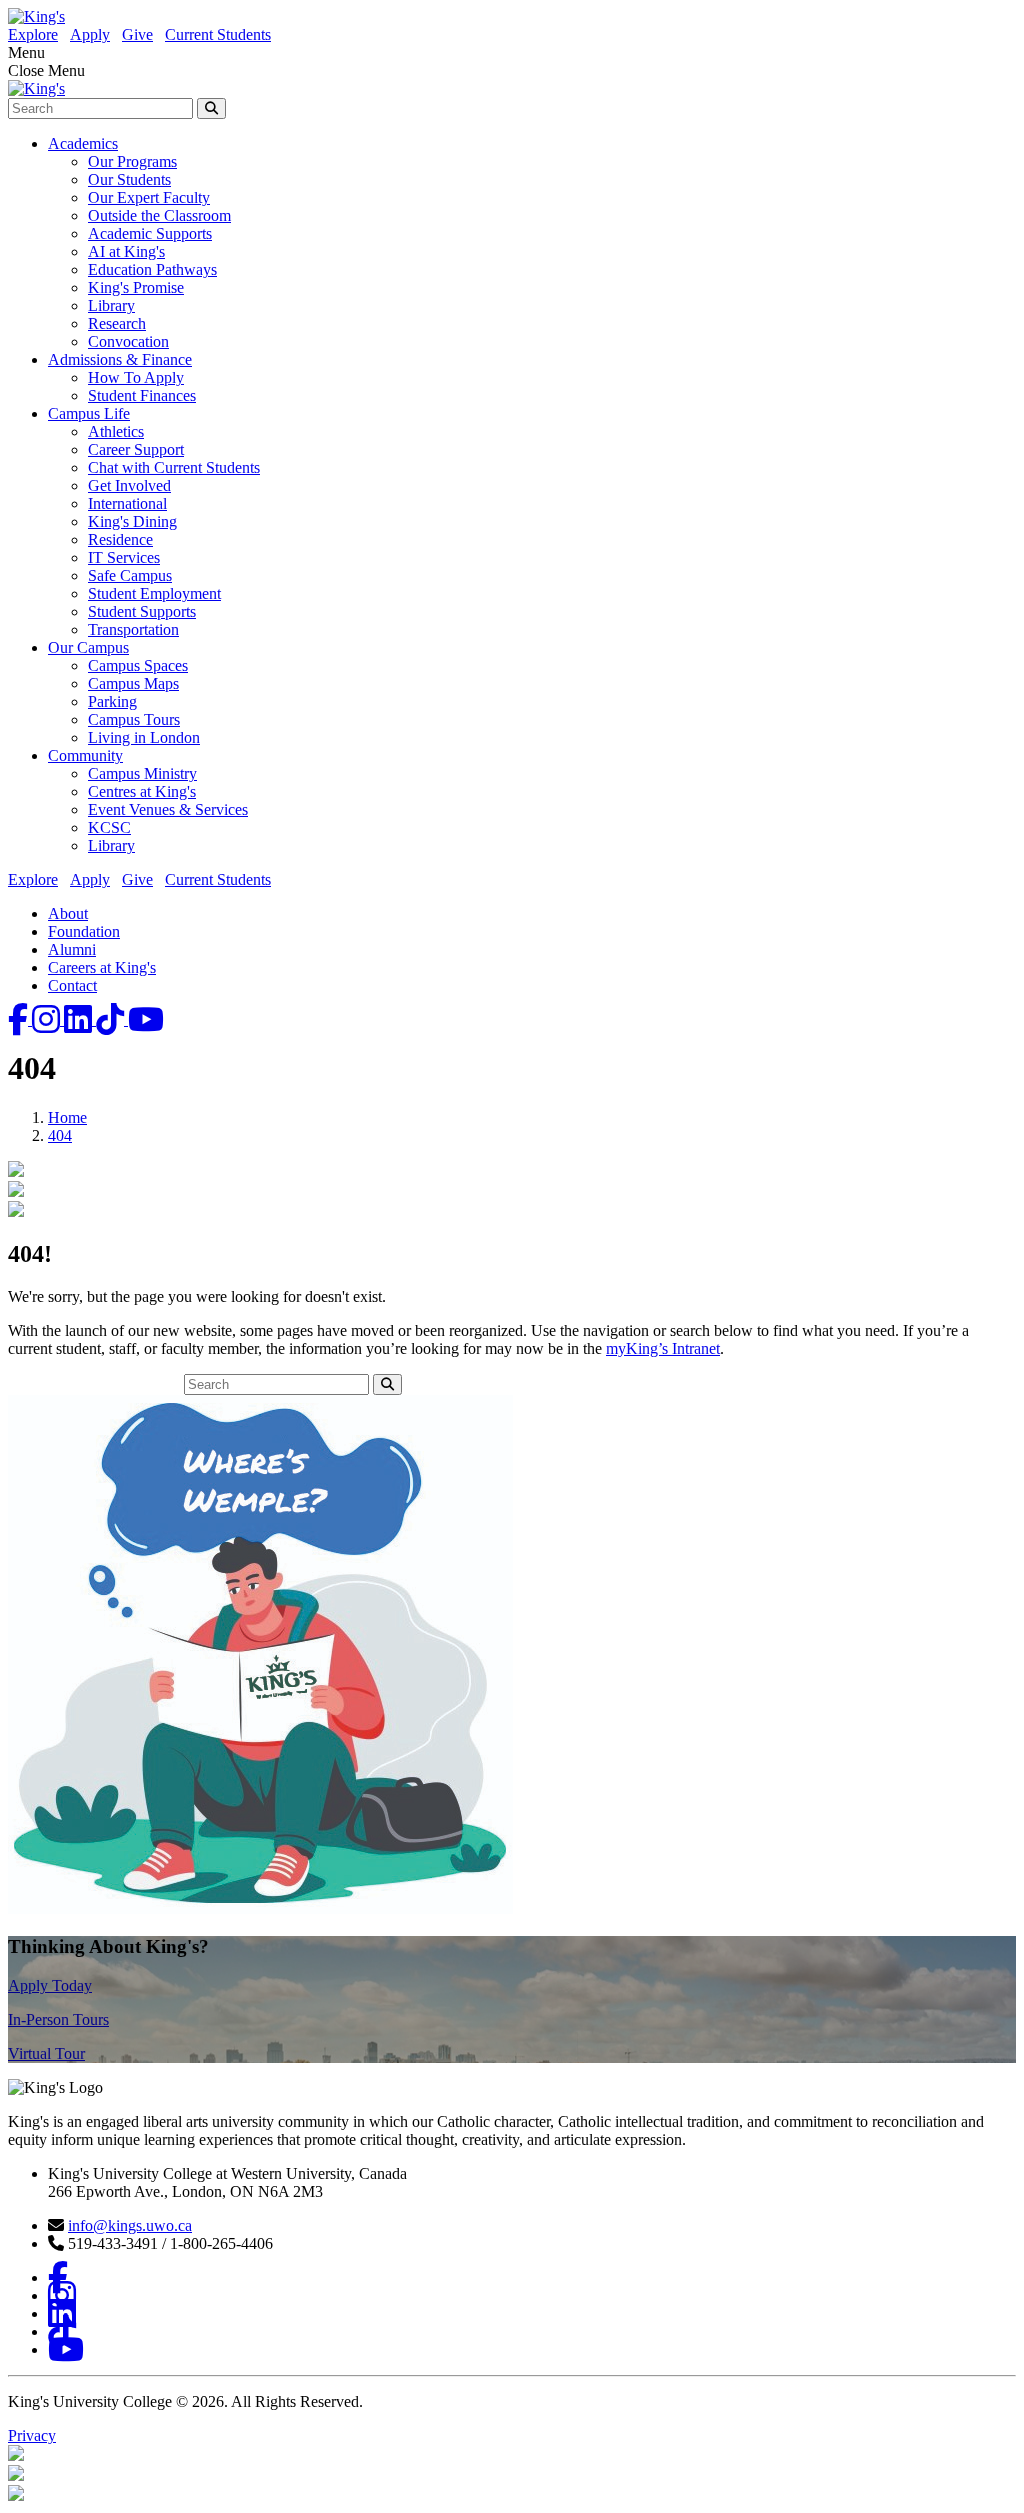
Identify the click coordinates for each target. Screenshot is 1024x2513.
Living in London (144, 737)
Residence (120, 539)
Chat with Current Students (174, 467)
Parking (112, 701)
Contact (72, 985)
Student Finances (142, 395)
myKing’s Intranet (663, 1348)
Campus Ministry (142, 773)
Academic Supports (150, 233)
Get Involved (129, 485)
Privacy (32, 2435)
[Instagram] (48, 1019)
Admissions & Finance (120, 359)
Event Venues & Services (168, 809)
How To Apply (136, 377)
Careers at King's (102, 967)
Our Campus (88, 647)
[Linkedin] (80, 1019)
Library (111, 305)
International (127, 503)
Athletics (116, 431)
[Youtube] (146, 1019)
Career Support (136, 449)
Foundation (84, 931)
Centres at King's (142, 791)
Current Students (218, 34)
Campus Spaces (138, 665)
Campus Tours (134, 719)
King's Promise (136, 287)
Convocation (128, 341)
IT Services (124, 557)
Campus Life (89, 413)
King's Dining (132, 521)
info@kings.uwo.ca (130, 2225)
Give (137, 34)
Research (117, 323)
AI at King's (126, 251)
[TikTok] (112, 1019)
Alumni (72, 949)
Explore (33, 34)
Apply (90, 34)
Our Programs (132, 161)
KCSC (109, 827)
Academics (83, 143)
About (68, 913)
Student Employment (154, 593)
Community (85, 755)
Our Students (129, 179)
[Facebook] (20, 1019)
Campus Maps (133, 683)
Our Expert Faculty (149, 197)
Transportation (133, 629)
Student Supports (142, 611)
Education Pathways (152, 269)
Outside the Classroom (159, 215)
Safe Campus (130, 575)
